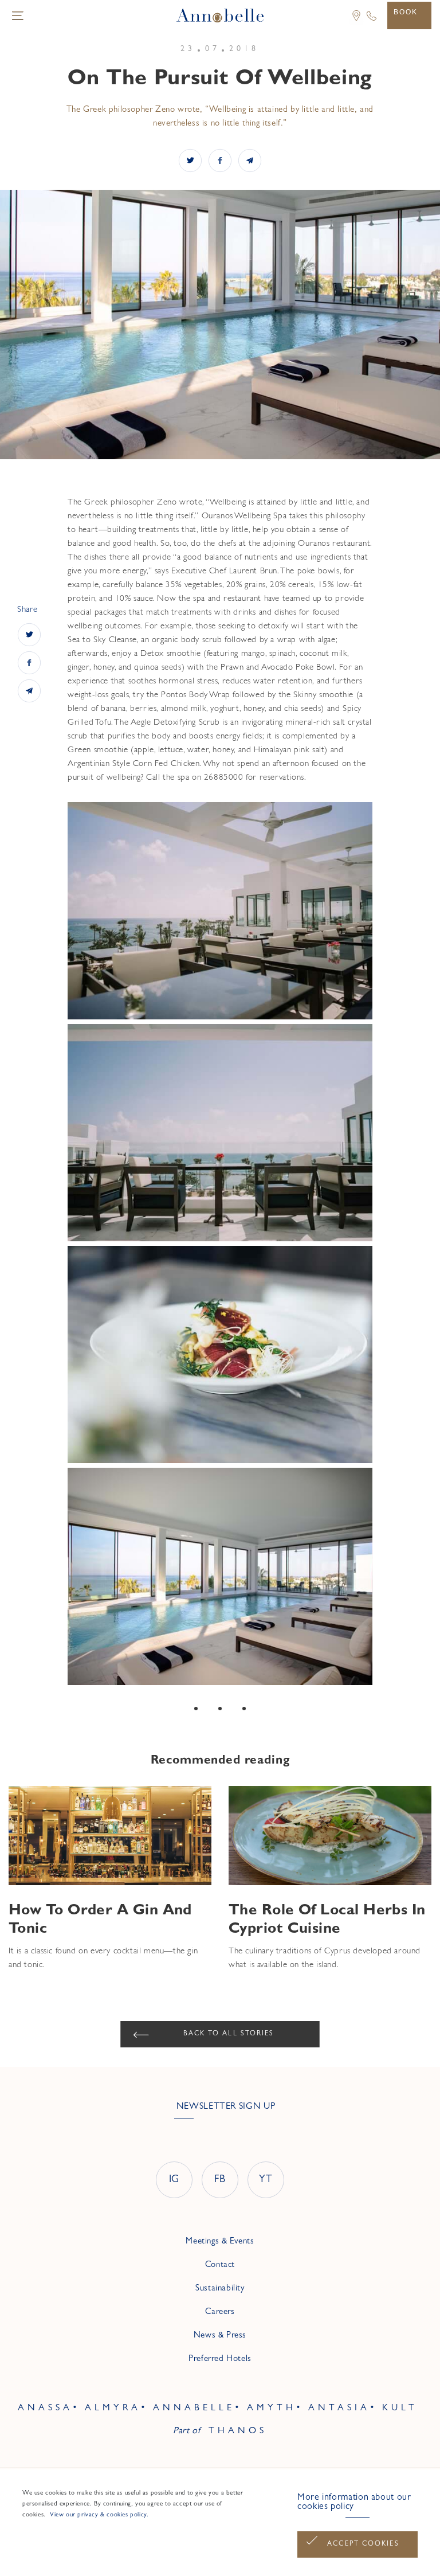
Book (406, 12)
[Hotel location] (352, 23)
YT (266, 2180)
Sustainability (220, 2289)
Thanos (238, 2432)
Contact (220, 2266)
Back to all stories (229, 2034)
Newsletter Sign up (226, 2107)
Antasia (339, 2409)
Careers (220, 2313)
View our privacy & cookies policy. (98, 2515)
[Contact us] (372, 21)
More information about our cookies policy (354, 2503)
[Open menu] (18, 15)
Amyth (272, 2409)
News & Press (220, 2336)
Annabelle (194, 2409)
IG (174, 2180)
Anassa (45, 2409)
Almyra (113, 2409)
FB (220, 2180)
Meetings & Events (220, 2242)
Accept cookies (363, 2544)
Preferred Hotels (220, 2360)
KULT (400, 2409)
